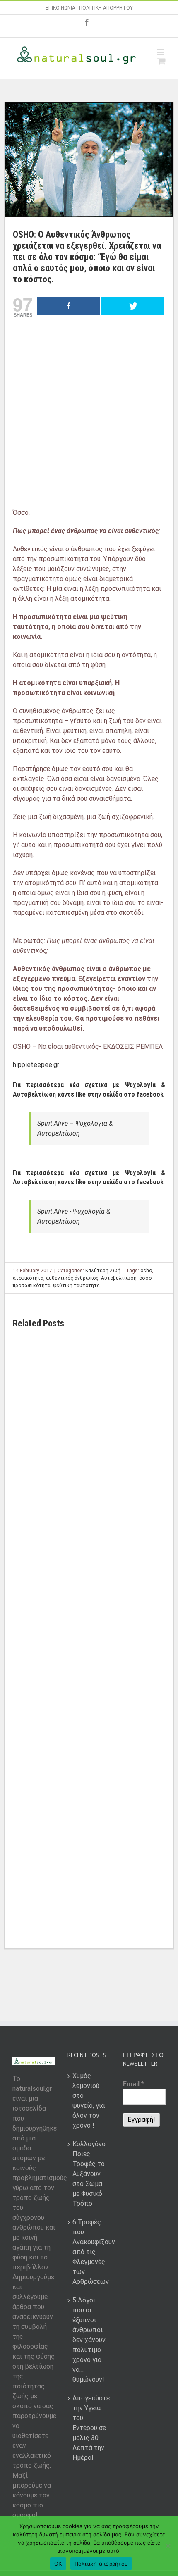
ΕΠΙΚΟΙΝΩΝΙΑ (60, 8)
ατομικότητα (28, 1278)
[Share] (68, 306)
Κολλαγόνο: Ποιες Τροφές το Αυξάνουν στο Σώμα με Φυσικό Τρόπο (89, 2174)
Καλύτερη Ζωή (103, 1271)
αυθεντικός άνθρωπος (72, 1278)
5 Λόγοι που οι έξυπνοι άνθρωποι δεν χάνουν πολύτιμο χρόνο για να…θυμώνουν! (89, 2340)
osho (146, 1271)
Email (133, 2084)
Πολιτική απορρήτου (101, 2564)
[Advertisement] (89, 415)
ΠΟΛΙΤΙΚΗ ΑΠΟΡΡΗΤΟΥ (106, 8)
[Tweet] (132, 306)
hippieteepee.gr (36, 1065)
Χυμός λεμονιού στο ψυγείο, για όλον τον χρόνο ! (89, 2101)
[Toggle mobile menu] (161, 52)
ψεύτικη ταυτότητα (76, 1286)
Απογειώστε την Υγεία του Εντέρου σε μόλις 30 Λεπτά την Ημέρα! (89, 2428)
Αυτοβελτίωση (119, 1278)
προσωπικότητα (32, 1286)
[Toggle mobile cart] (161, 61)
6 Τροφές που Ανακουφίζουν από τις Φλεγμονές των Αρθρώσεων (89, 2252)
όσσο (145, 1278)
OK (58, 2564)
